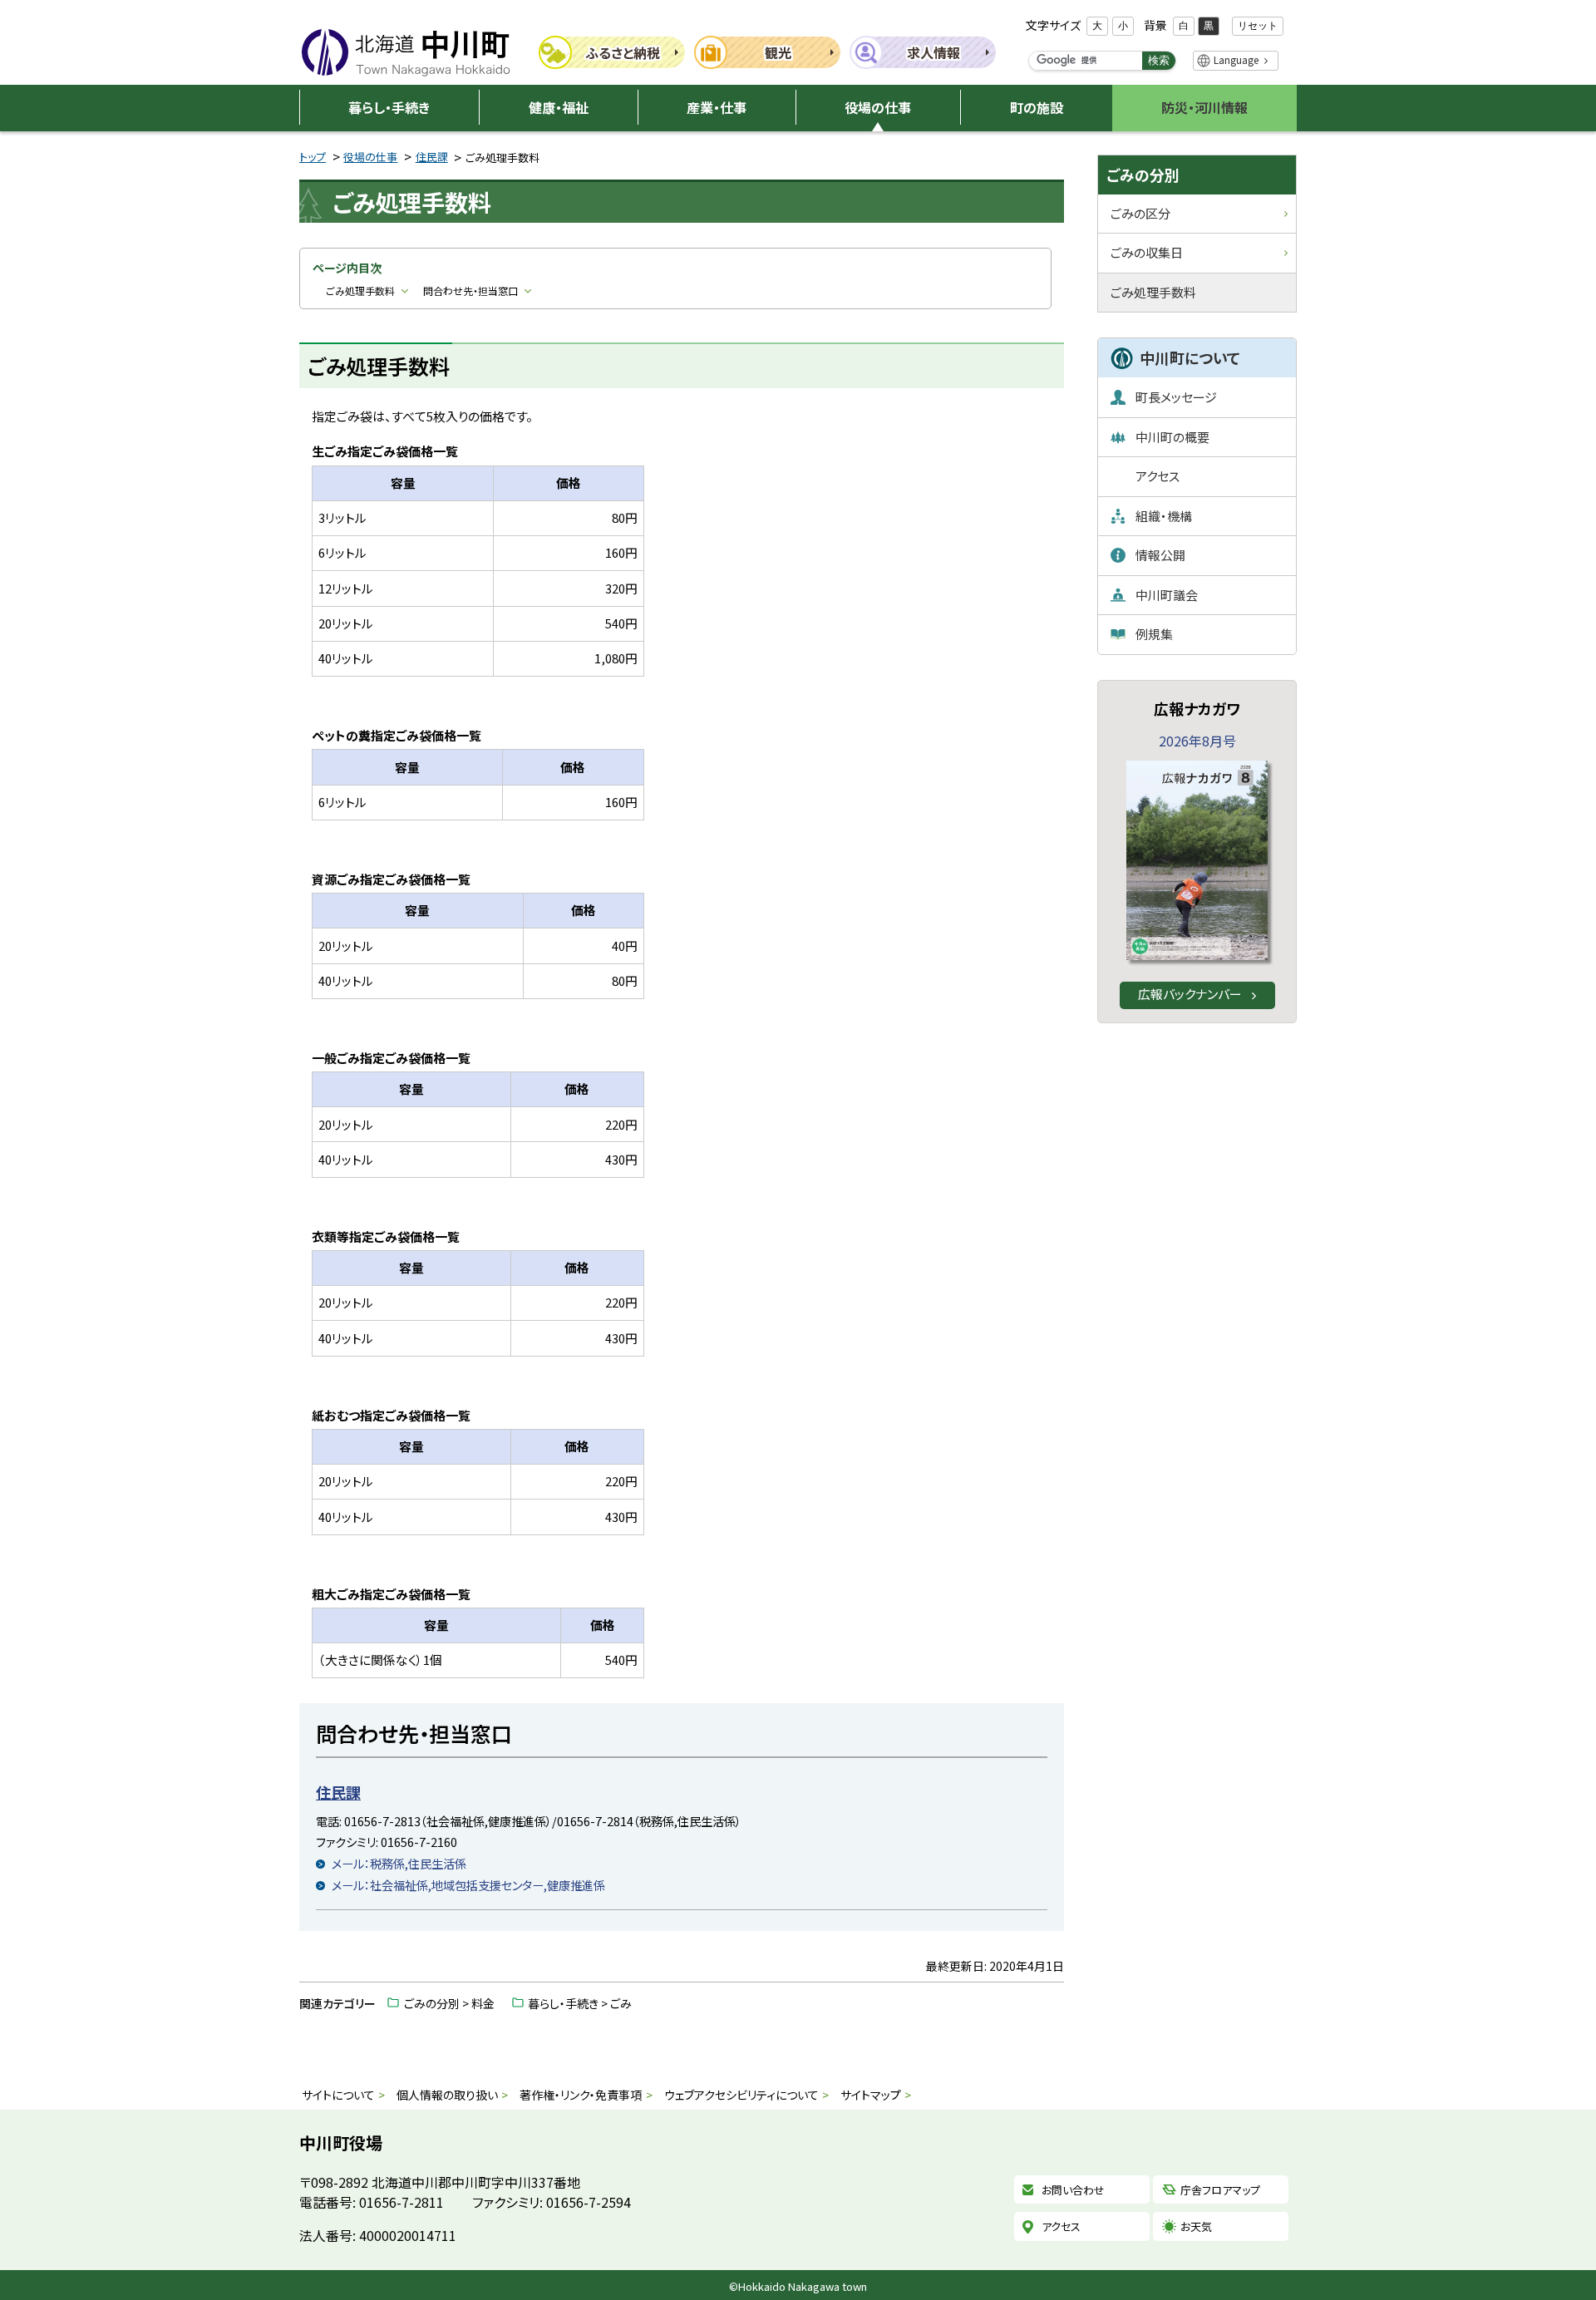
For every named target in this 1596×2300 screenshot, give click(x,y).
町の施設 (1037, 107)
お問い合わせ (1073, 2190)
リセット (1258, 26)
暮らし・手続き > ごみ (580, 2003)
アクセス (1061, 2226)
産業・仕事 (717, 107)
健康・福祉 (559, 107)
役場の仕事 (878, 107)
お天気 (1196, 2226)
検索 (1159, 60)
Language (1236, 59)
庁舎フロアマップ (1220, 2190)
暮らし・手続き (389, 107)
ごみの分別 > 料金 (449, 2003)
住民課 (432, 157)
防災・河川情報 (1204, 107)
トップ (313, 157)
